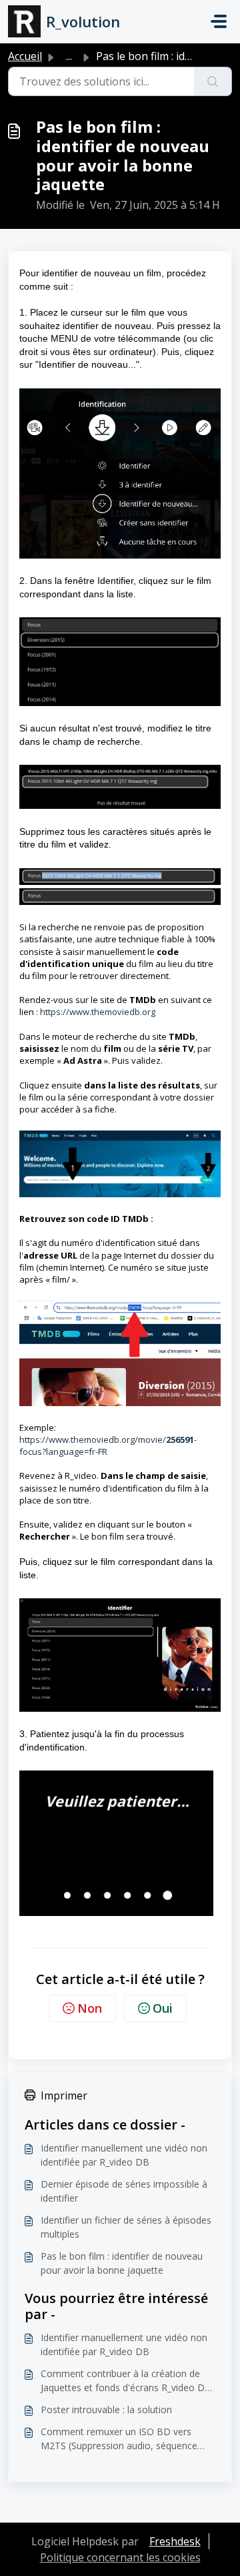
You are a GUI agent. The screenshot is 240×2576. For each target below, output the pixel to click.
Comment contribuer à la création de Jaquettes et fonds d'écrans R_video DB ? (126, 2381)
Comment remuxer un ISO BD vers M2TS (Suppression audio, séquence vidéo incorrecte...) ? (119, 2439)
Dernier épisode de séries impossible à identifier (124, 2191)
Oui (163, 2008)
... (69, 56)
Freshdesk (175, 2541)
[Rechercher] (213, 81)
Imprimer (64, 2096)
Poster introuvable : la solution (106, 2409)
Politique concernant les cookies (120, 2557)
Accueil (25, 56)
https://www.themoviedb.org (98, 1012)
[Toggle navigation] (219, 21)
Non (90, 2008)
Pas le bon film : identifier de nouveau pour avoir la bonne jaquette (122, 2263)
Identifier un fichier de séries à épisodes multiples (126, 2227)
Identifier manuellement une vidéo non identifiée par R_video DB (124, 2155)
